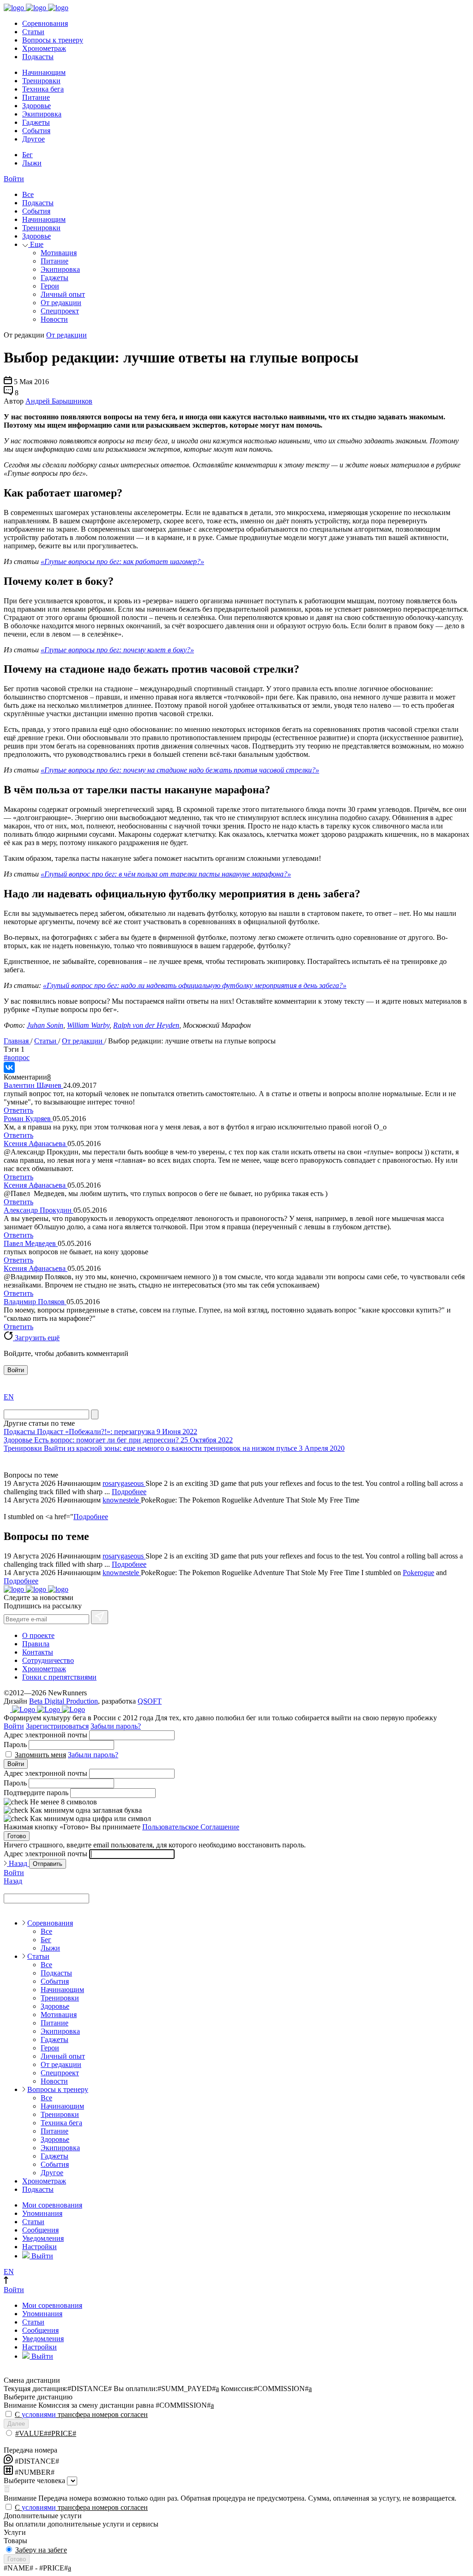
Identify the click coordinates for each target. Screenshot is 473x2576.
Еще (36, 244)
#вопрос (17, 1058)
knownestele (122, 1500)
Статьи (33, 32)
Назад (18, 1863)
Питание (36, 97)
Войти (14, 179)
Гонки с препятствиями (59, 1677)
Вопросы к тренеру (53, 40)
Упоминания (42, 2213)
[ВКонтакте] (9, 1067)
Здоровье (36, 106)
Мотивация (59, 253)
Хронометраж (44, 48)
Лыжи (32, 163)
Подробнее (129, 1492)
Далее (16, 2424)
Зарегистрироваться (57, 1726)
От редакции (61, 303)
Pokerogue (418, 1573)
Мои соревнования (52, 2205)
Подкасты (38, 57)
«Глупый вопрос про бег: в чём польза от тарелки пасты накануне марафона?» (166, 874)
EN (9, 1397)
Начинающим (44, 72)
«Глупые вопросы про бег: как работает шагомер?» (122, 561)
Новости (54, 319)
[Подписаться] (100, 1617)
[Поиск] (95, 1414)
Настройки (39, 2247)
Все (28, 194)
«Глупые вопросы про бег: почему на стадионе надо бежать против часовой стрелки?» (180, 770)
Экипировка (42, 114)
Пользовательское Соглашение (191, 1827)
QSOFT (150, 1701)
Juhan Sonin (45, 1025)
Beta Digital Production (64, 1701)
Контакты (38, 1652)
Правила (36, 1644)
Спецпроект (60, 311)
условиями (39, 2414)
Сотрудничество (48, 1660)
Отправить (48, 1864)
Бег (27, 155)
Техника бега (43, 89)
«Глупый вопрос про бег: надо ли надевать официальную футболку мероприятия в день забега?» (195, 985)
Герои (50, 286)
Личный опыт (63, 294)
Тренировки (41, 81)
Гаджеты (36, 122)
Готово (17, 1836)
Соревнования (45, 23)
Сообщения (40, 2230)
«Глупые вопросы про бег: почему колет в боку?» (117, 650)
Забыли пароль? (116, 1726)
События (36, 131)
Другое (33, 139)
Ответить (18, 1110)
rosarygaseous (124, 1483)
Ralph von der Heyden (146, 1025)
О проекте (38, 1635)
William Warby (88, 1025)
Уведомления (43, 2238)
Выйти (41, 2256)
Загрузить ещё (36, 1338)
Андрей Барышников (59, 401)
